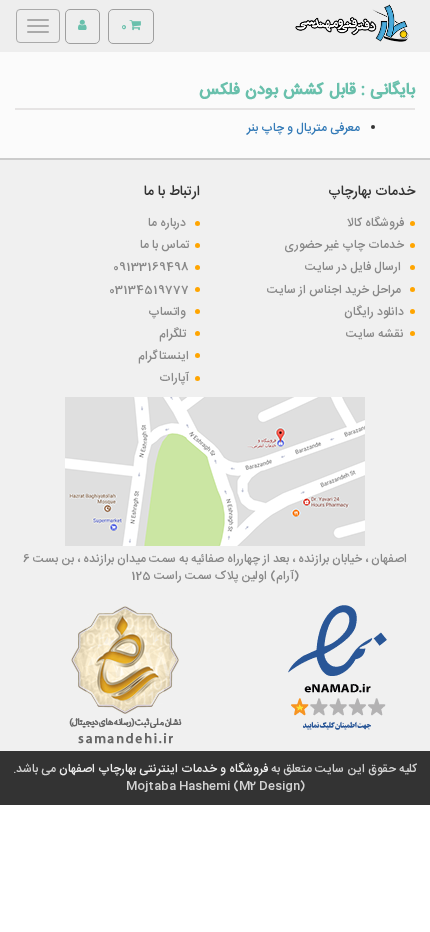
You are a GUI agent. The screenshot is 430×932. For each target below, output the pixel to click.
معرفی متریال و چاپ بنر (303, 128)
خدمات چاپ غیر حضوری (344, 245)
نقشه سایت (375, 334)
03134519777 (149, 290)
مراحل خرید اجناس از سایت (335, 290)
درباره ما (168, 223)
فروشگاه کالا (375, 223)
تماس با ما (164, 245)
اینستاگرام (163, 356)
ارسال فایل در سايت (354, 267)
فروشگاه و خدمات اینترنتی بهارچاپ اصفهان (162, 769)
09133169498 (151, 267)
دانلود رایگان (374, 312)
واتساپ (168, 312)
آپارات (174, 378)
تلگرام (174, 334)
